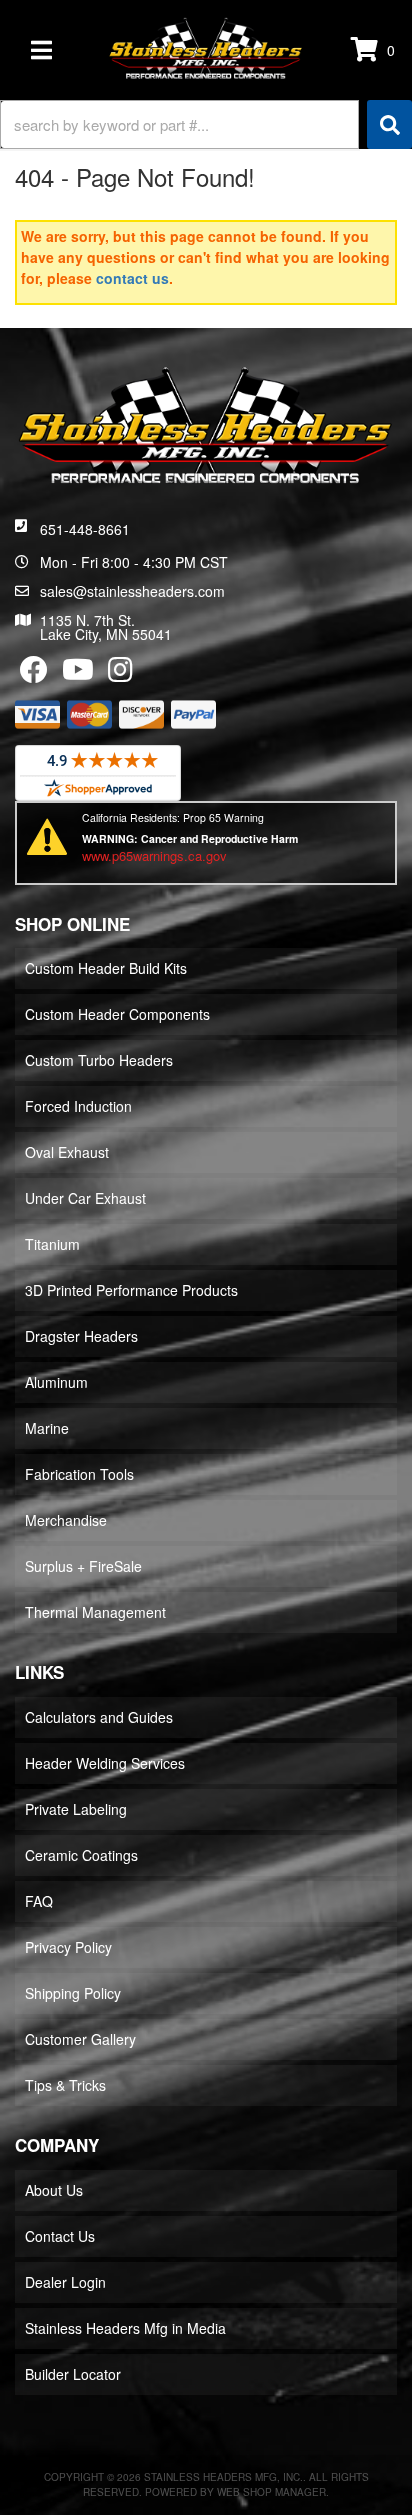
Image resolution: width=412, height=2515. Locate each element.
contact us (132, 278)
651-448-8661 (85, 529)
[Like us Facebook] (34, 674)
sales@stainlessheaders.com (132, 591)
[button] (206, 124)
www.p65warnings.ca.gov (154, 855)
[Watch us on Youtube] (78, 674)
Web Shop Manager (271, 2492)
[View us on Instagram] (120, 674)
